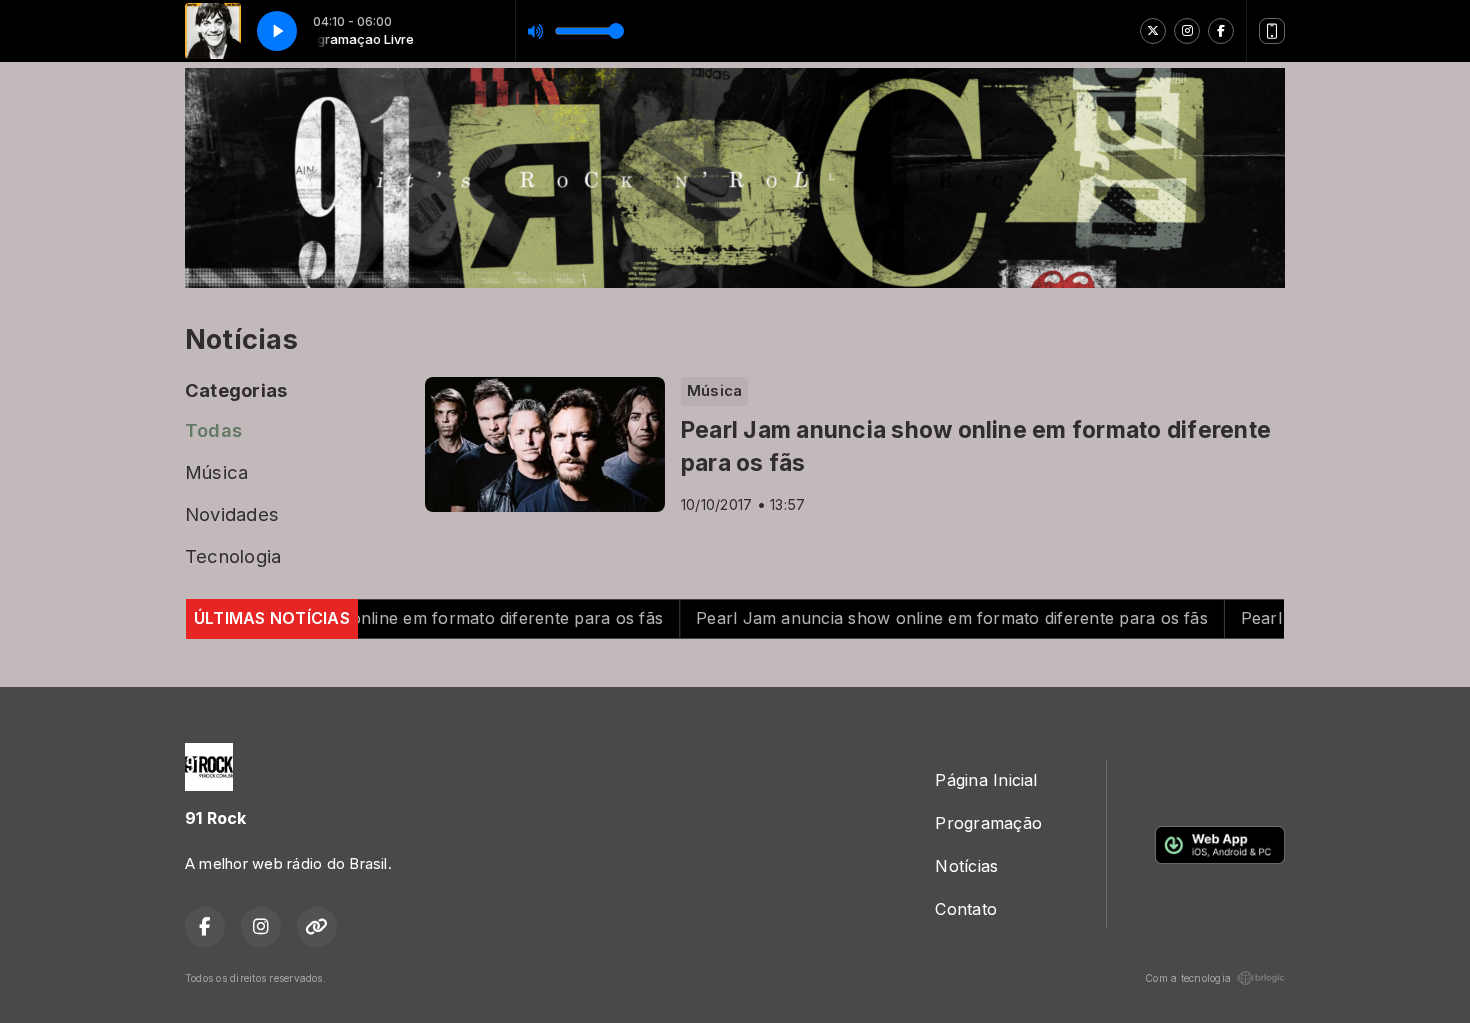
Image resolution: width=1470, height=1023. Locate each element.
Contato (966, 909)
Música (216, 472)
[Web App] (1272, 31)
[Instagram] (1187, 31)
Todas (213, 430)
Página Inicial (986, 780)
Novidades (232, 514)
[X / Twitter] (1153, 31)
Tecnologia (233, 556)
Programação (988, 823)
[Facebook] (1221, 31)
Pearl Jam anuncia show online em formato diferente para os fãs (369, 618)
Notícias (966, 866)
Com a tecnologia (1188, 978)
